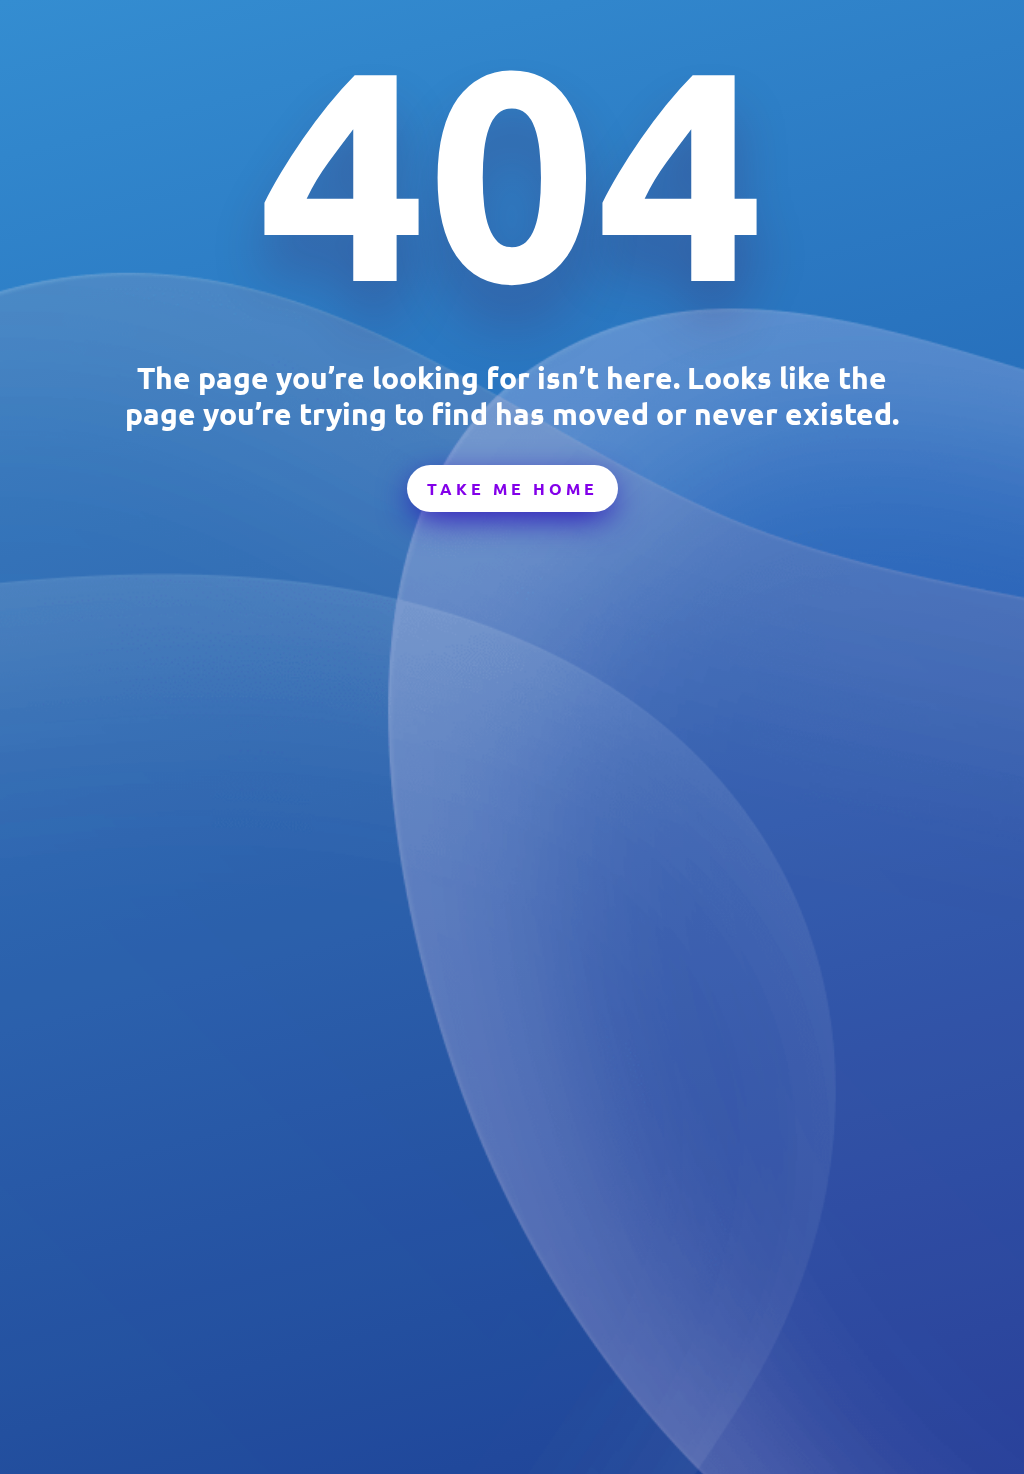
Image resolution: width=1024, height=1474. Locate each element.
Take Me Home (512, 488)
